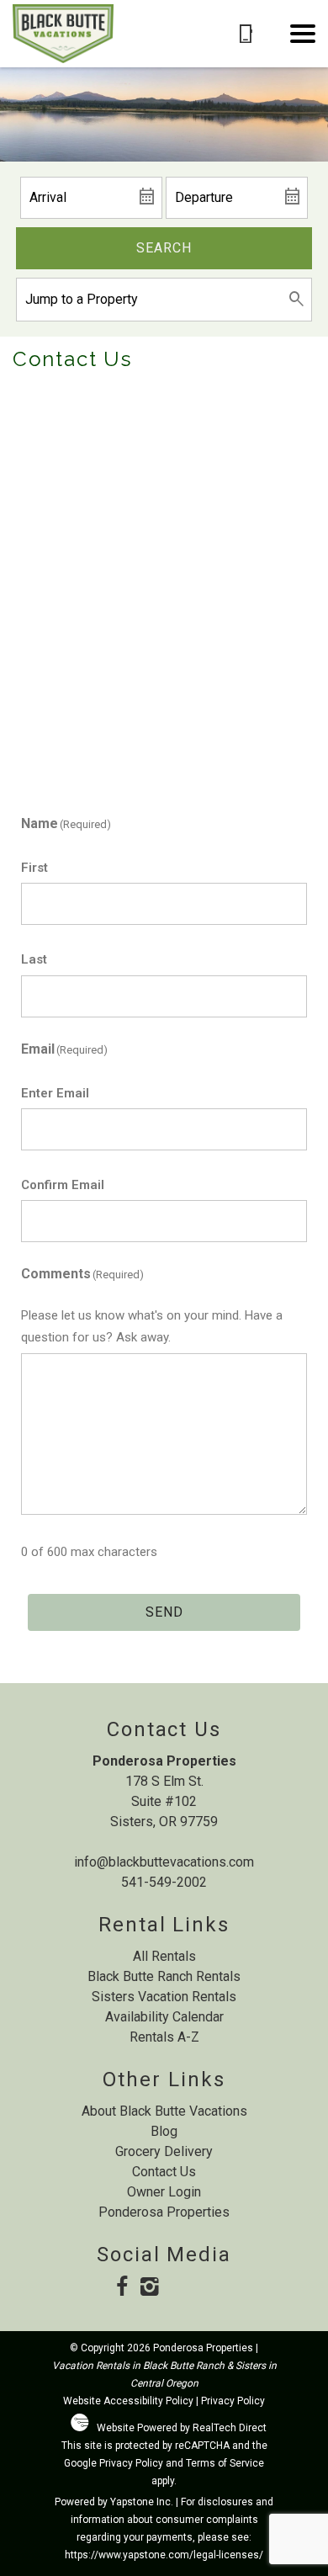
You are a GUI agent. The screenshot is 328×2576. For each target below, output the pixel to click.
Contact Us (164, 2172)
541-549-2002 (164, 1882)
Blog (164, 2131)
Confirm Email (63, 1185)
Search (164, 248)
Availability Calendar (164, 2017)
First (34, 868)
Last (34, 959)
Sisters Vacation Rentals (164, 1997)
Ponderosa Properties (164, 2212)
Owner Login (164, 2192)
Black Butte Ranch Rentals (164, 1976)
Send (164, 1612)
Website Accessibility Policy (128, 2401)
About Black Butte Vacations (164, 2111)
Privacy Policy (233, 2401)
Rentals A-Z (164, 2037)
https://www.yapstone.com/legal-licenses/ (164, 2555)
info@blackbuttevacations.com (164, 1862)
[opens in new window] (122, 2288)
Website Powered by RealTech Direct (182, 2428)
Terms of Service (225, 2463)
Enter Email (55, 1093)
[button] (303, 34)
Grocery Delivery (164, 2151)
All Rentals (164, 1956)
